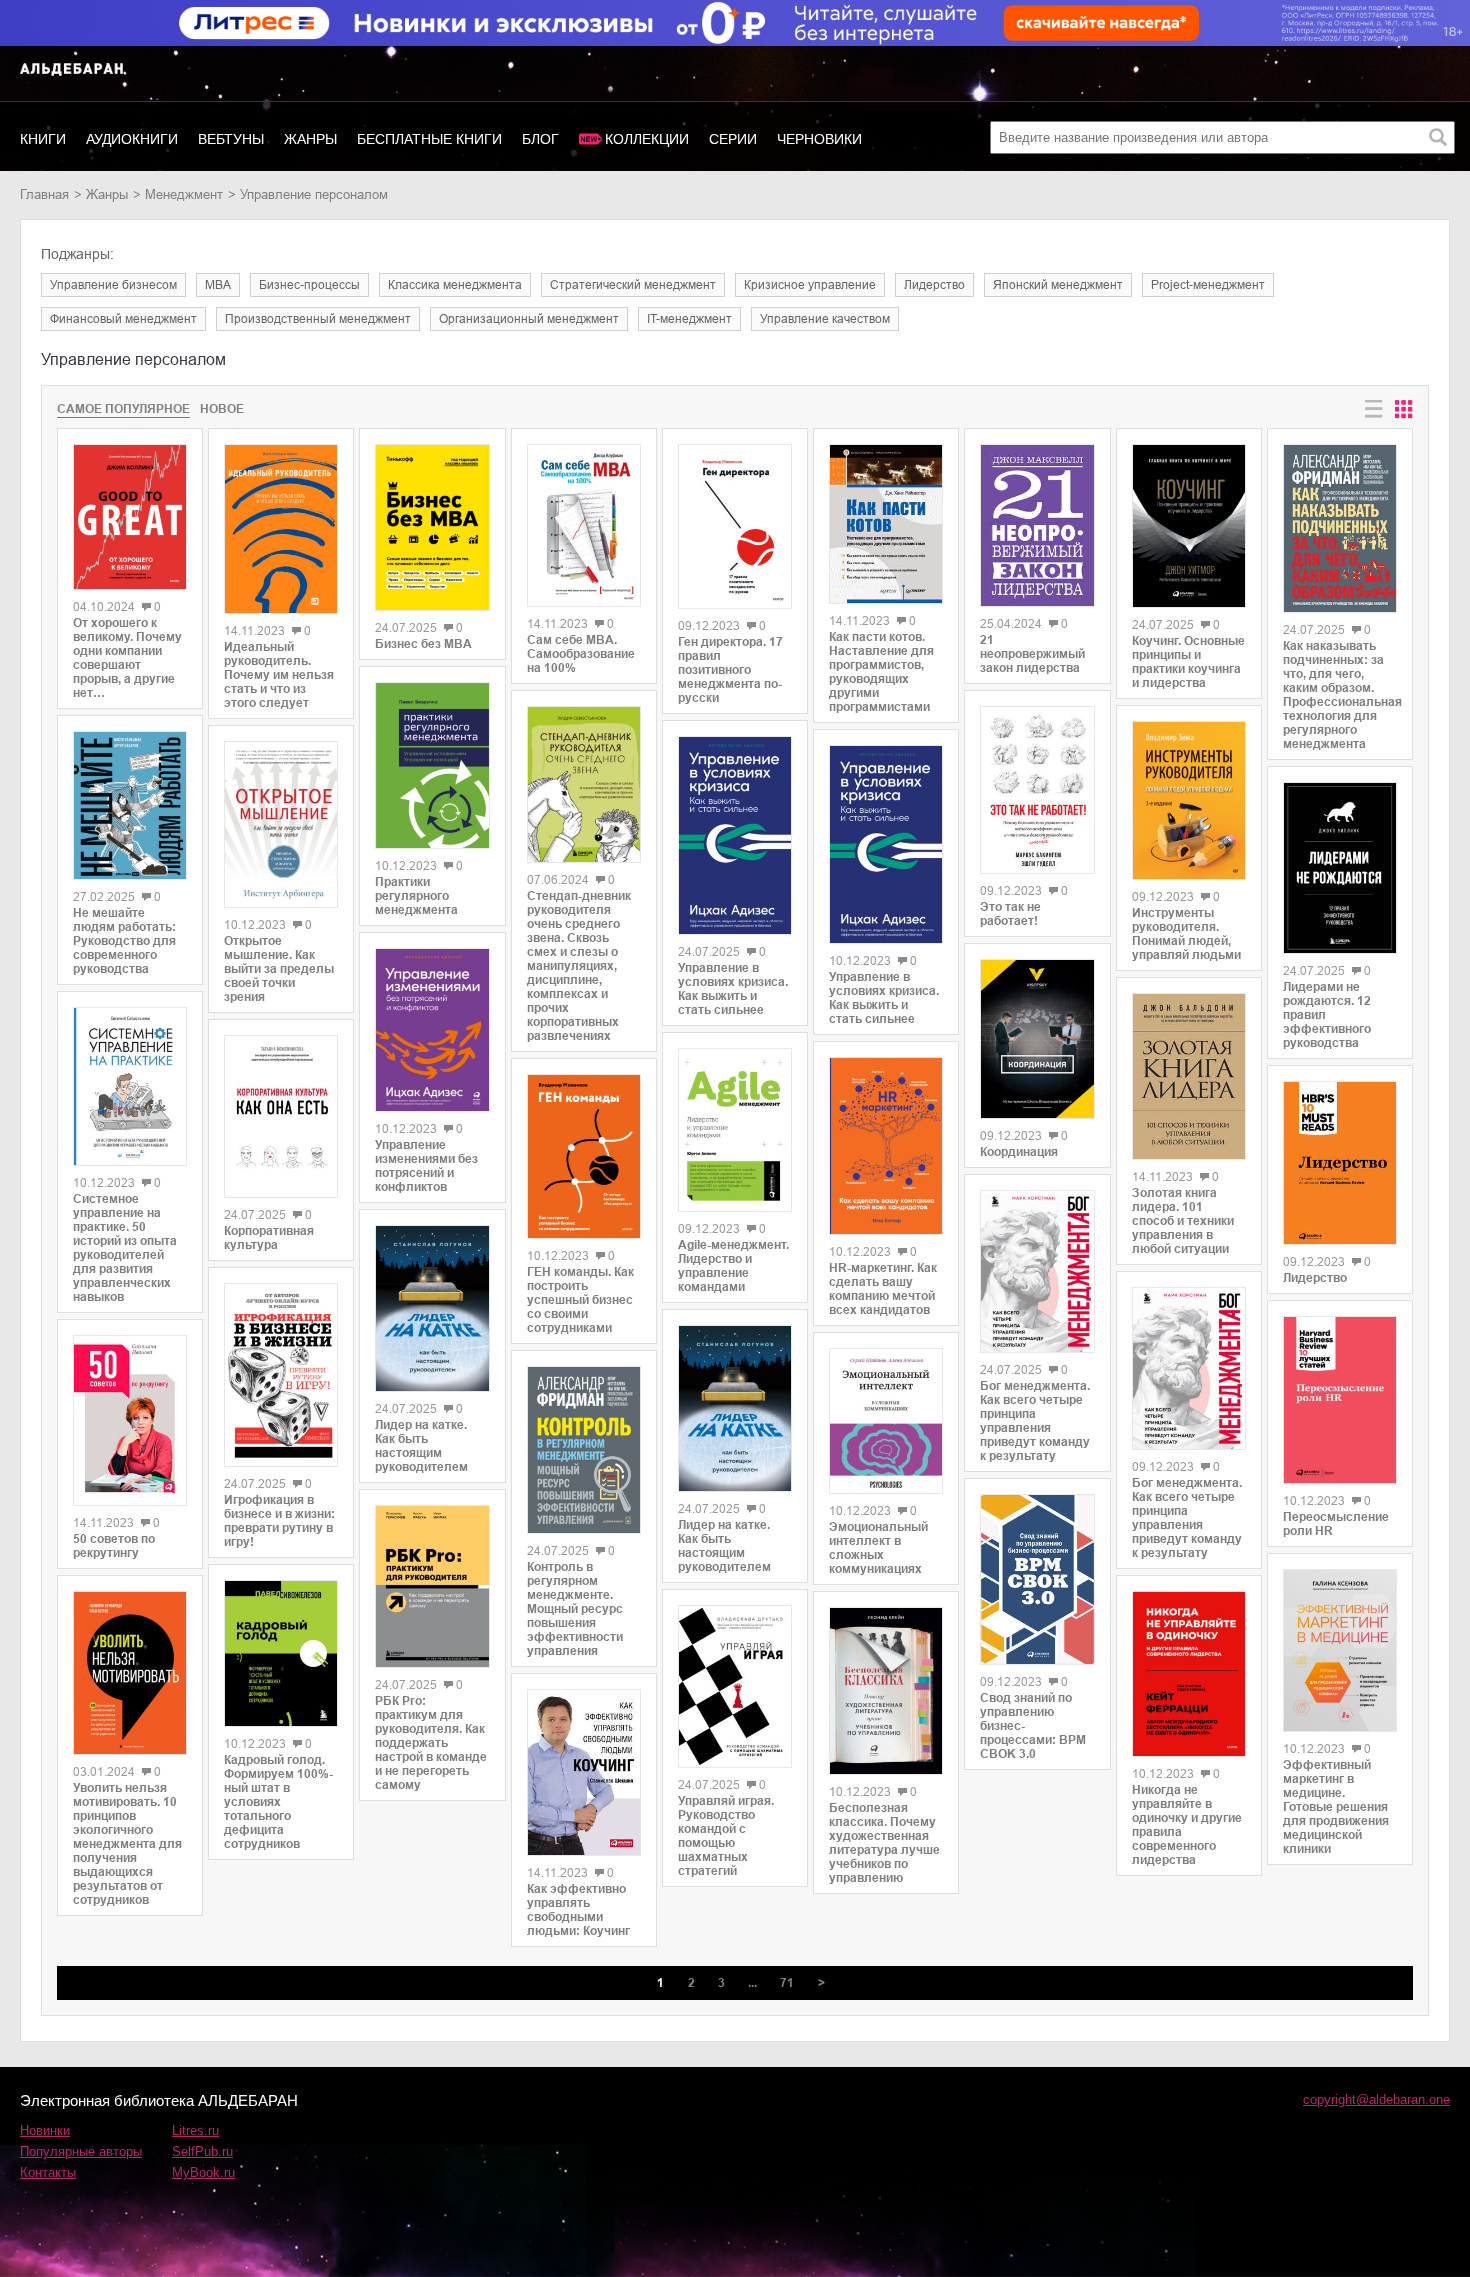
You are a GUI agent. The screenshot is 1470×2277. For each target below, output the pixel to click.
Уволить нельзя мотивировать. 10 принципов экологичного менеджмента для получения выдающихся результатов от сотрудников (127, 1844)
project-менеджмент (1208, 285)
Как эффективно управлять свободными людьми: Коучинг (578, 1910)
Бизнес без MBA (423, 644)
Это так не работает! (1010, 914)
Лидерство (1315, 1278)
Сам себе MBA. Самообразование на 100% (581, 654)
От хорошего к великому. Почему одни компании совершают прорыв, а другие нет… (127, 658)
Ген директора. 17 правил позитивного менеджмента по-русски (730, 670)
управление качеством (825, 319)
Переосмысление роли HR (1336, 1524)
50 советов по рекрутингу (114, 1546)
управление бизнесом (113, 285)
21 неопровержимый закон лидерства (1032, 654)
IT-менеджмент (689, 319)
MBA (218, 285)
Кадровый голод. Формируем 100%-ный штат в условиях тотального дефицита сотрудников (278, 1802)
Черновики (819, 139)
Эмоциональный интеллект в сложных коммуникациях (878, 1548)
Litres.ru (195, 2130)
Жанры (310, 139)
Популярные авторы (81, 2151)
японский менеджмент (1058, 285)
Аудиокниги (132, 139)
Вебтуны (231, 139)
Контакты (48, 2172)
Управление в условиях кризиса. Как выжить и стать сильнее (733, 989)
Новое (222, 409)
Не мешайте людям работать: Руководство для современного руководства (124, 941)
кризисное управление (810, 285)
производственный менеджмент (318, 319)
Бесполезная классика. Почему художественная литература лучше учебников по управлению (884, 1843)
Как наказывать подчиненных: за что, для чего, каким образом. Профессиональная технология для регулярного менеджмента (1340, 695)
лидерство (934, 285)
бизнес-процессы (309, 285)
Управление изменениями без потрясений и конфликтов (426, 1166)
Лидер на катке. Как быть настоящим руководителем (421, 1446)
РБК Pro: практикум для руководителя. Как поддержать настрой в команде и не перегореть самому (431, 1743)
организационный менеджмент (529, 319)
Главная (44, 194)
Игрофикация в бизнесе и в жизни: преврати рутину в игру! (279, 1521)
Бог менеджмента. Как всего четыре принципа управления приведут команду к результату (1035, 1421)
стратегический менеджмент (633, 285)
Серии (733, 139)
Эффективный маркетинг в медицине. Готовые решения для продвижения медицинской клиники (1336, 1807)
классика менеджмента (455, 285)
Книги (43, 139)
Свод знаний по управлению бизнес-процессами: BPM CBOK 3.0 (1033, 1726)
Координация (1019, 1152)
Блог (540, 139)
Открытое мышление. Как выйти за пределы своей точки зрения (279, 969)
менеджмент (184, 194)
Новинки (45, 2130)
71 (787, 1983)
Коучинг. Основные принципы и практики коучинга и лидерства (1188, 662)
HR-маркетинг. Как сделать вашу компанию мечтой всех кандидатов (883, 1289)
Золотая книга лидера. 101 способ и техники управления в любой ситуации (1183, 1221)
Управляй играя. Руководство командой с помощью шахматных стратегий (726, 1836)
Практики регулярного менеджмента (416, 896)
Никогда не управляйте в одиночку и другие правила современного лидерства (1187, 1825)
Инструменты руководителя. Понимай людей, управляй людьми (1186, 934)
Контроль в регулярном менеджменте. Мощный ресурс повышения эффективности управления (575, 1609)
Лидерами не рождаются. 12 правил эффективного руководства (1327, 1015)
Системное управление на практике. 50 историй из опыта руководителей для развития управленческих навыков (125, 1248)
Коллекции (647, 139)
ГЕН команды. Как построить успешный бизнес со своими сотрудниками (580, 1300)
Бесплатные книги (429, 139)
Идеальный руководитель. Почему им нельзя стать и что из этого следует (279, 675)
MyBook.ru (203, 2172)
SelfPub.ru (202, 2151)
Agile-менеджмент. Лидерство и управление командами (733, 1266)
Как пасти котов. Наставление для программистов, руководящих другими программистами (881, 672)
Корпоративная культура (269, 1238)
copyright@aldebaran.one (1376, 2099)
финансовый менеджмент (123, 319)
